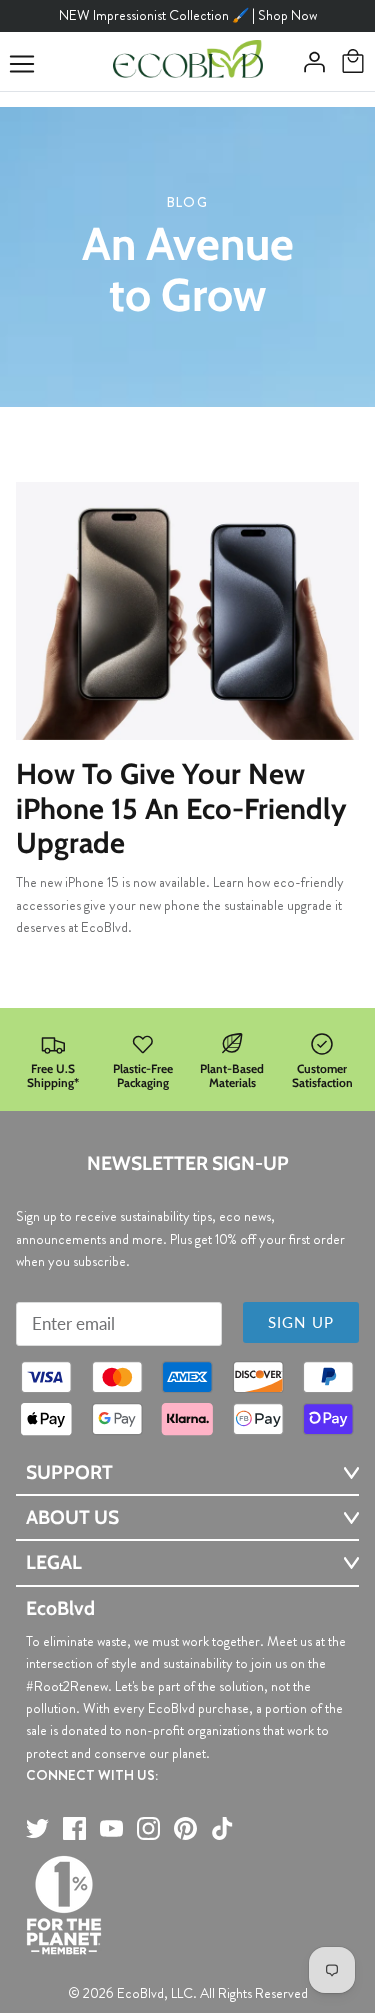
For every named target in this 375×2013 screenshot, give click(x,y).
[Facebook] (74, 1828)
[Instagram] (148, 1828)
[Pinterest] (185, 1828)
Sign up (301, 1322)
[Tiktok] (222, 1828)
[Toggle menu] (22, 64)
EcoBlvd (140, 1993)
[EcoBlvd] (188, 62)
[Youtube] (111, 1828)
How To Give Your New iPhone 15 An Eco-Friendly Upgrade (181, 808)
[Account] (309, 62)
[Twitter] (37, 1828)
